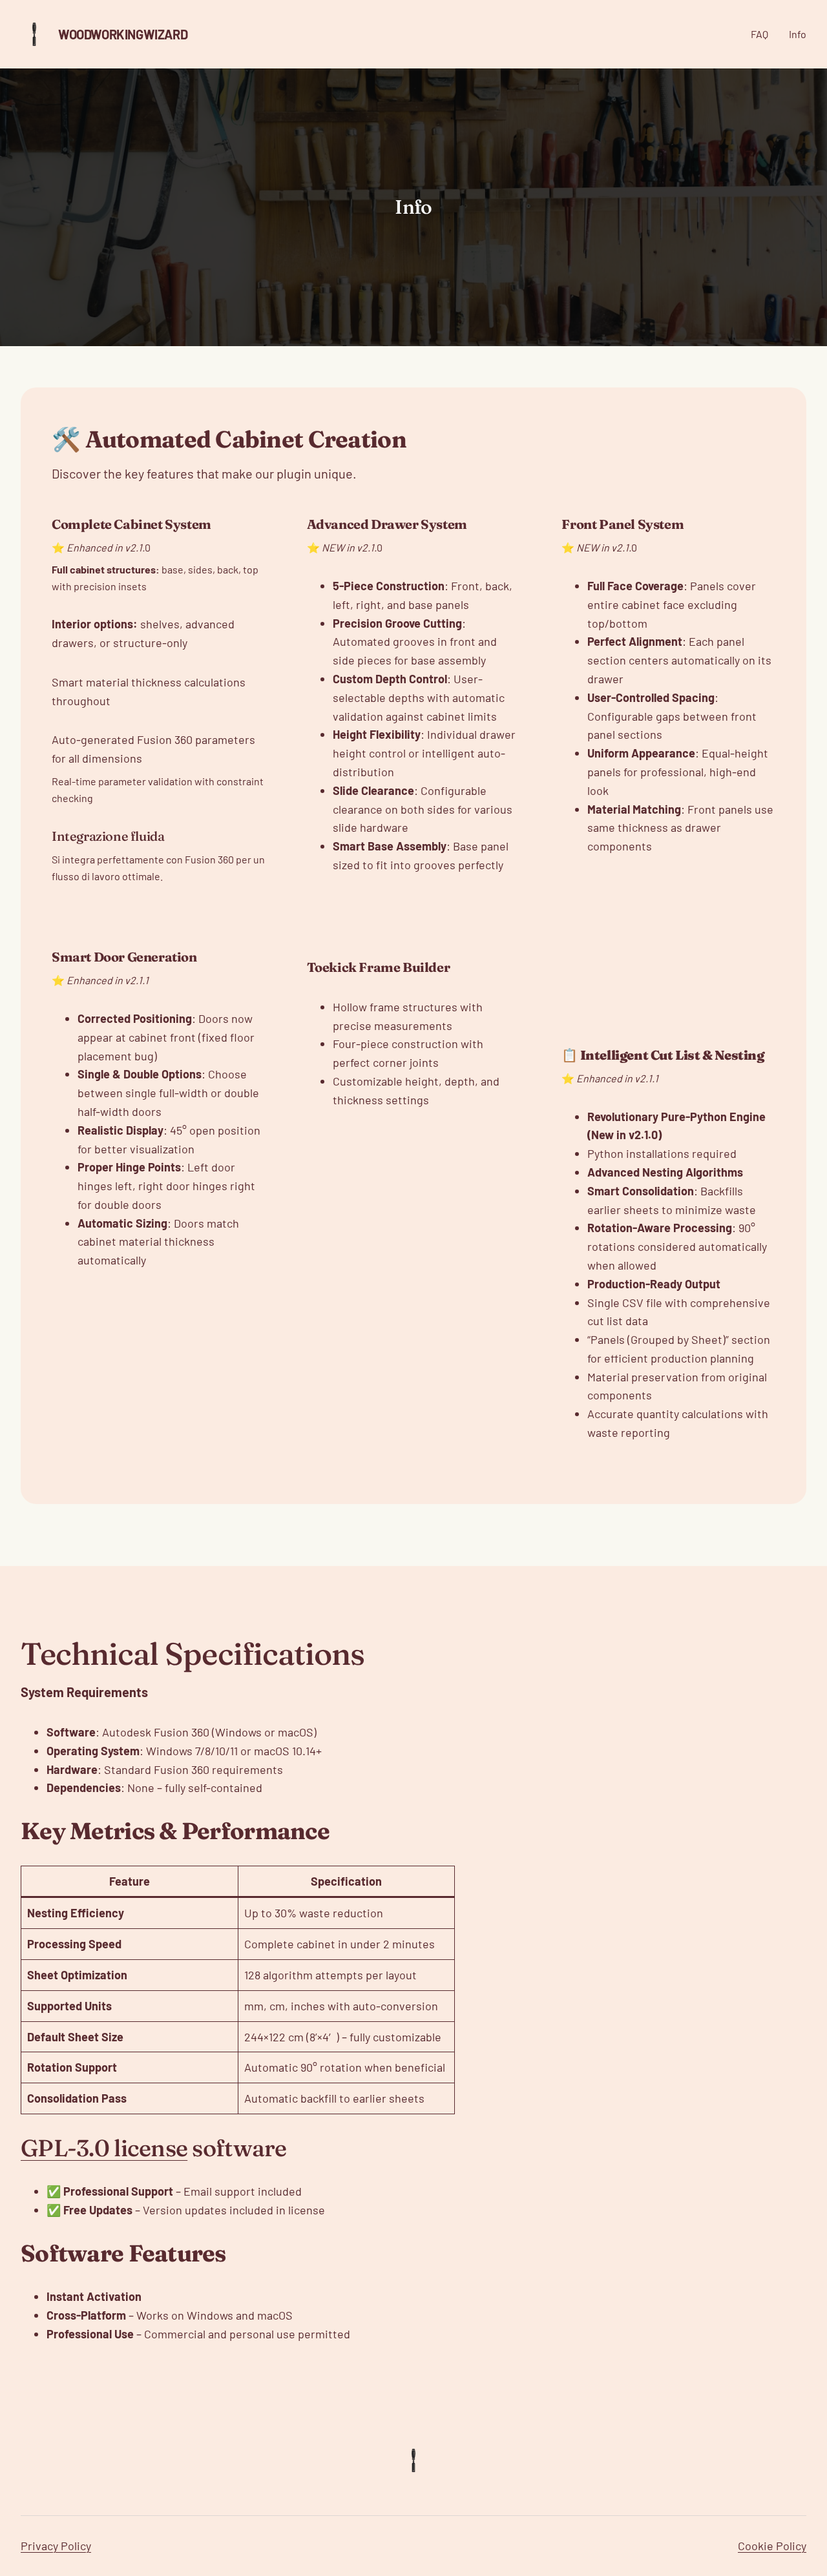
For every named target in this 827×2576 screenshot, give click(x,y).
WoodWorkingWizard (123, 34)
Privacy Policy (56, 2546)
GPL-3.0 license (104, 2148)
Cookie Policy (772, 2546)
